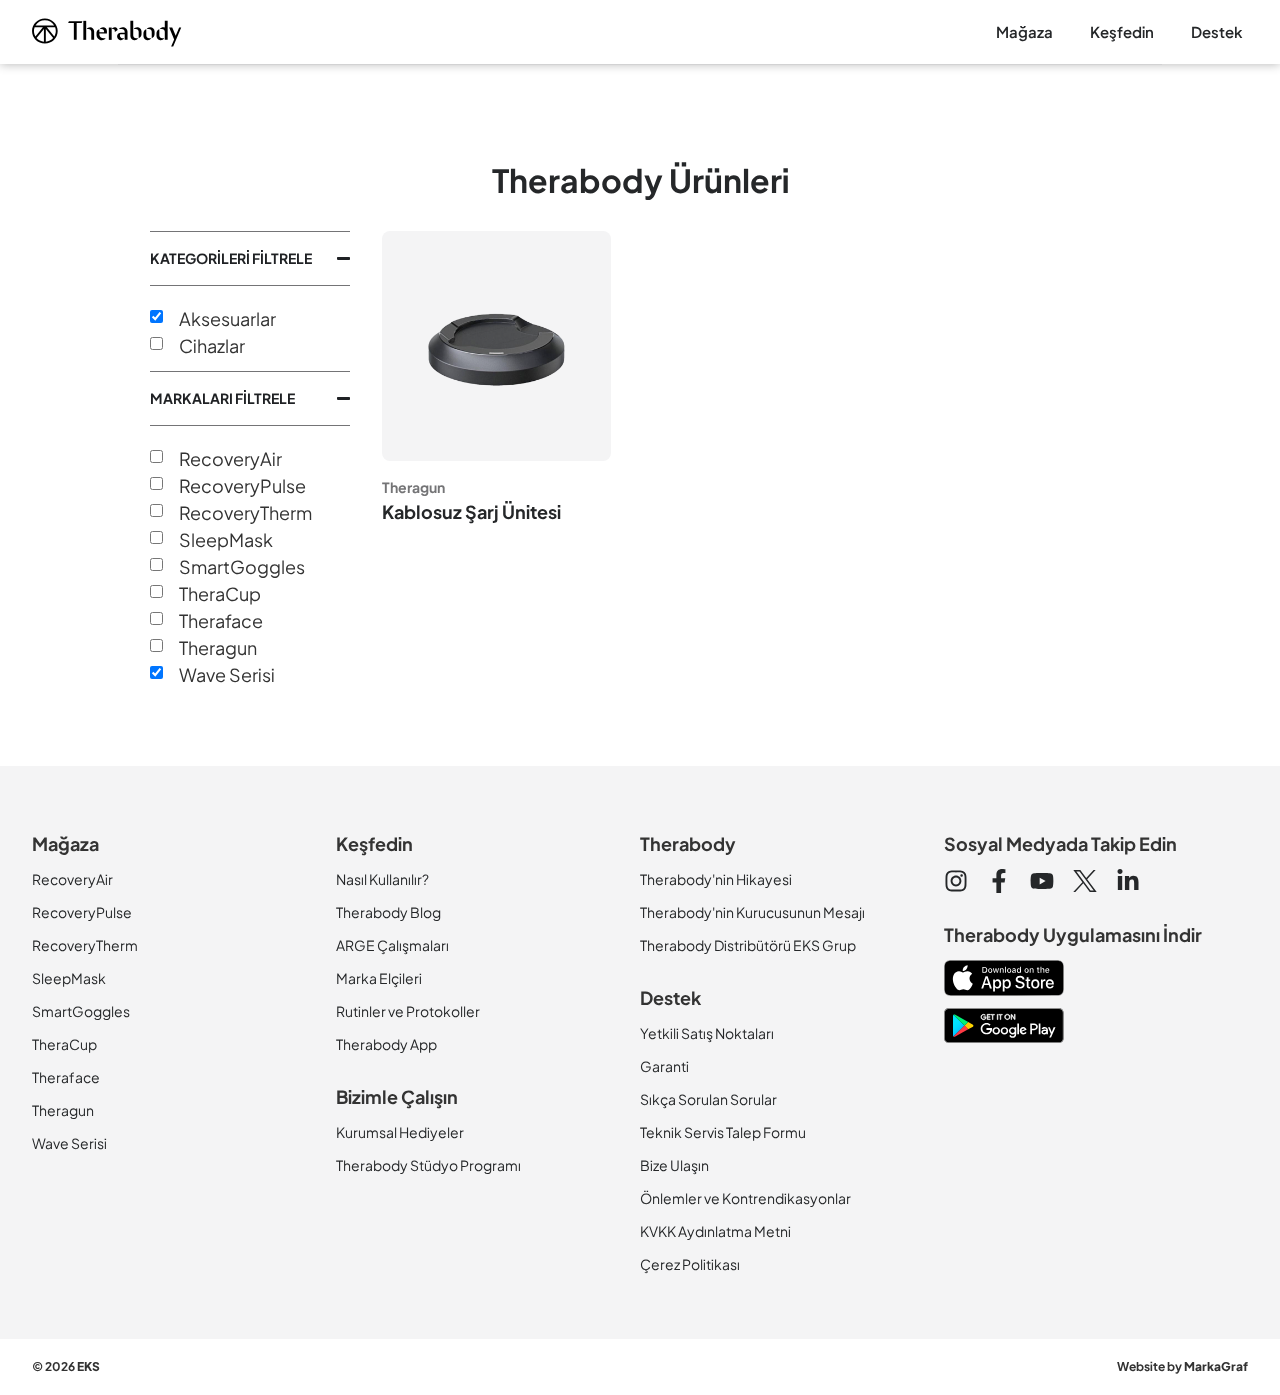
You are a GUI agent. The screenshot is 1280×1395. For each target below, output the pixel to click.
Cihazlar (212, 346)
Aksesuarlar (227, 319)
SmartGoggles (242, 567)
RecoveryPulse (242, 486)
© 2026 (66, 1366)
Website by (1182, 1366)
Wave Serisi (227, 675)
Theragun (218, 648)
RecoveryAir (230, 459)
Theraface (221, 621)
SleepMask (226, 540)
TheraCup (220, 594)
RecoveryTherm (245, 513)
